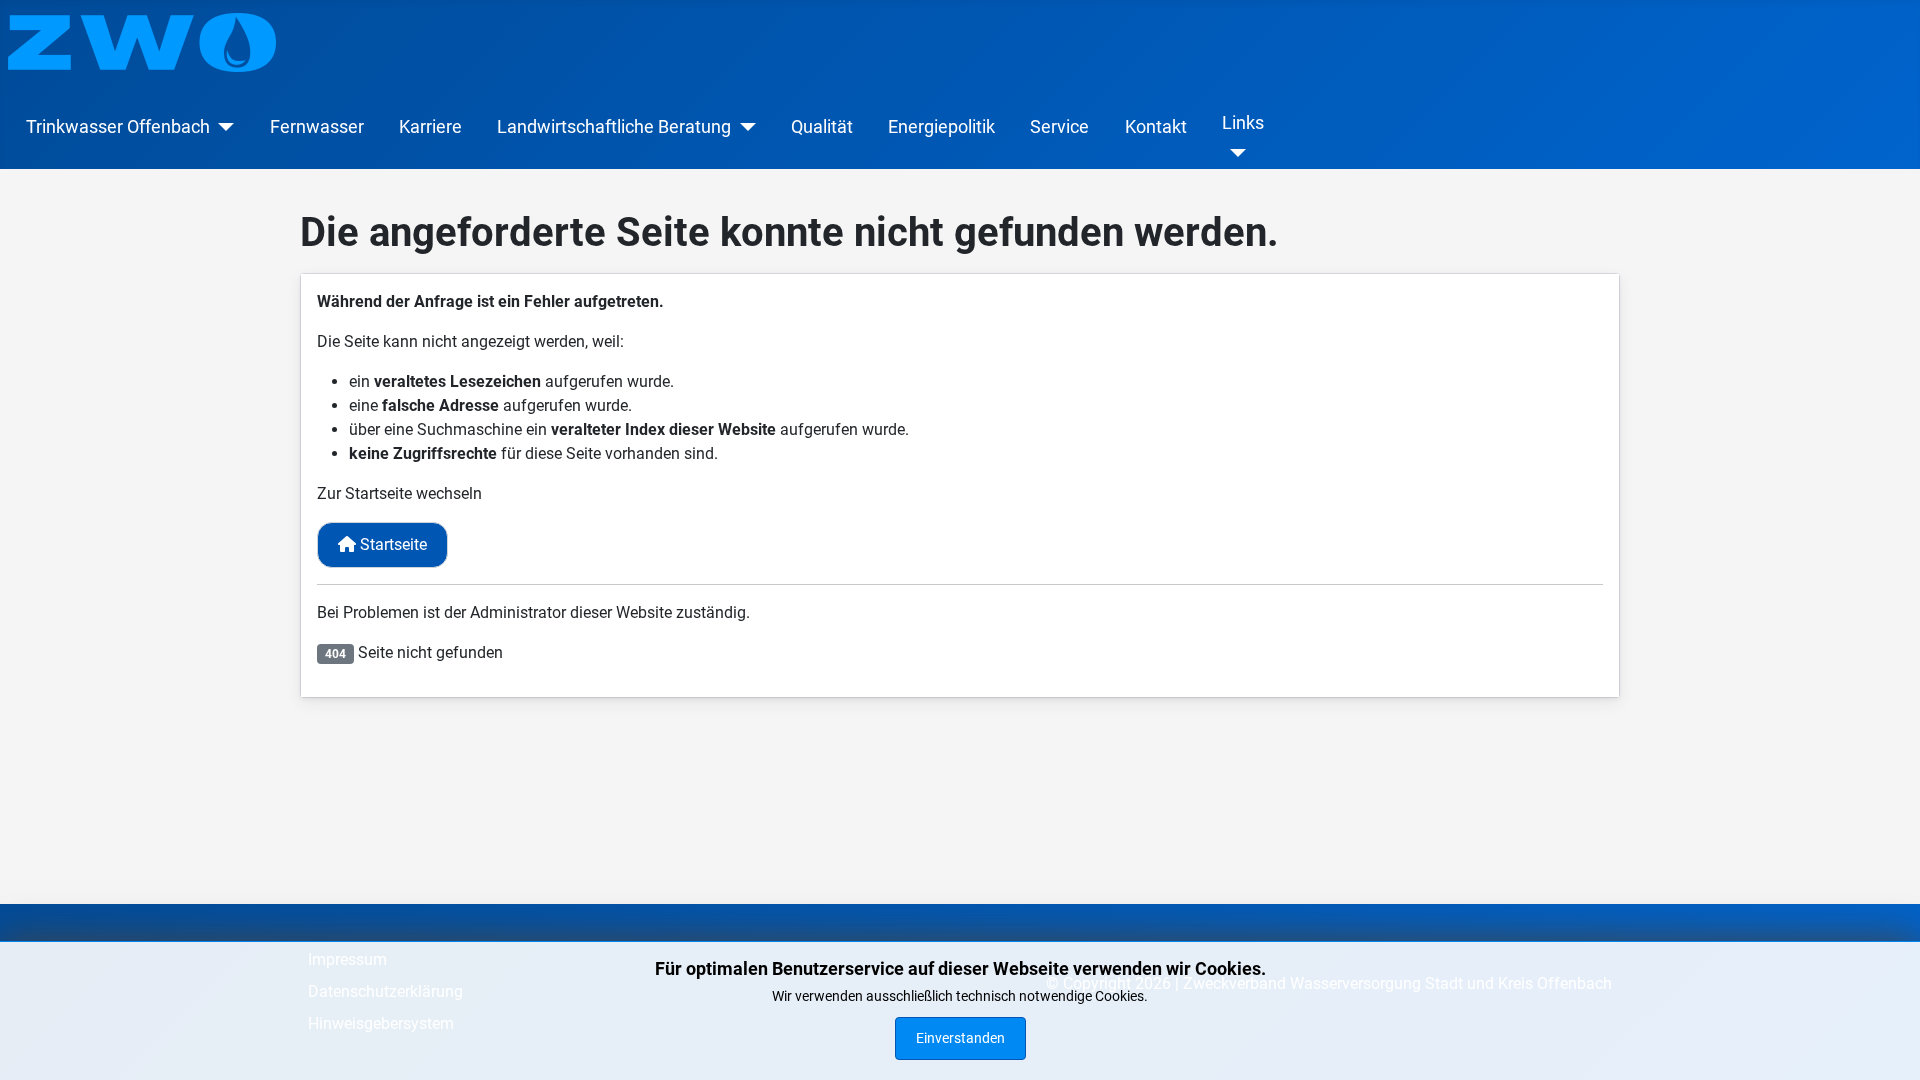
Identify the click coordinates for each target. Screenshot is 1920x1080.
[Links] (1234, 153)
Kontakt (1156, 127)
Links (1243, 123)
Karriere (430, 127)
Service (1059, 127)
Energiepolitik (941, 127)
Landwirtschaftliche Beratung (614, 127)
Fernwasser (317, 127)
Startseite (391, 544)
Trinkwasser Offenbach (118, 127)
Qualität (822, 127)
